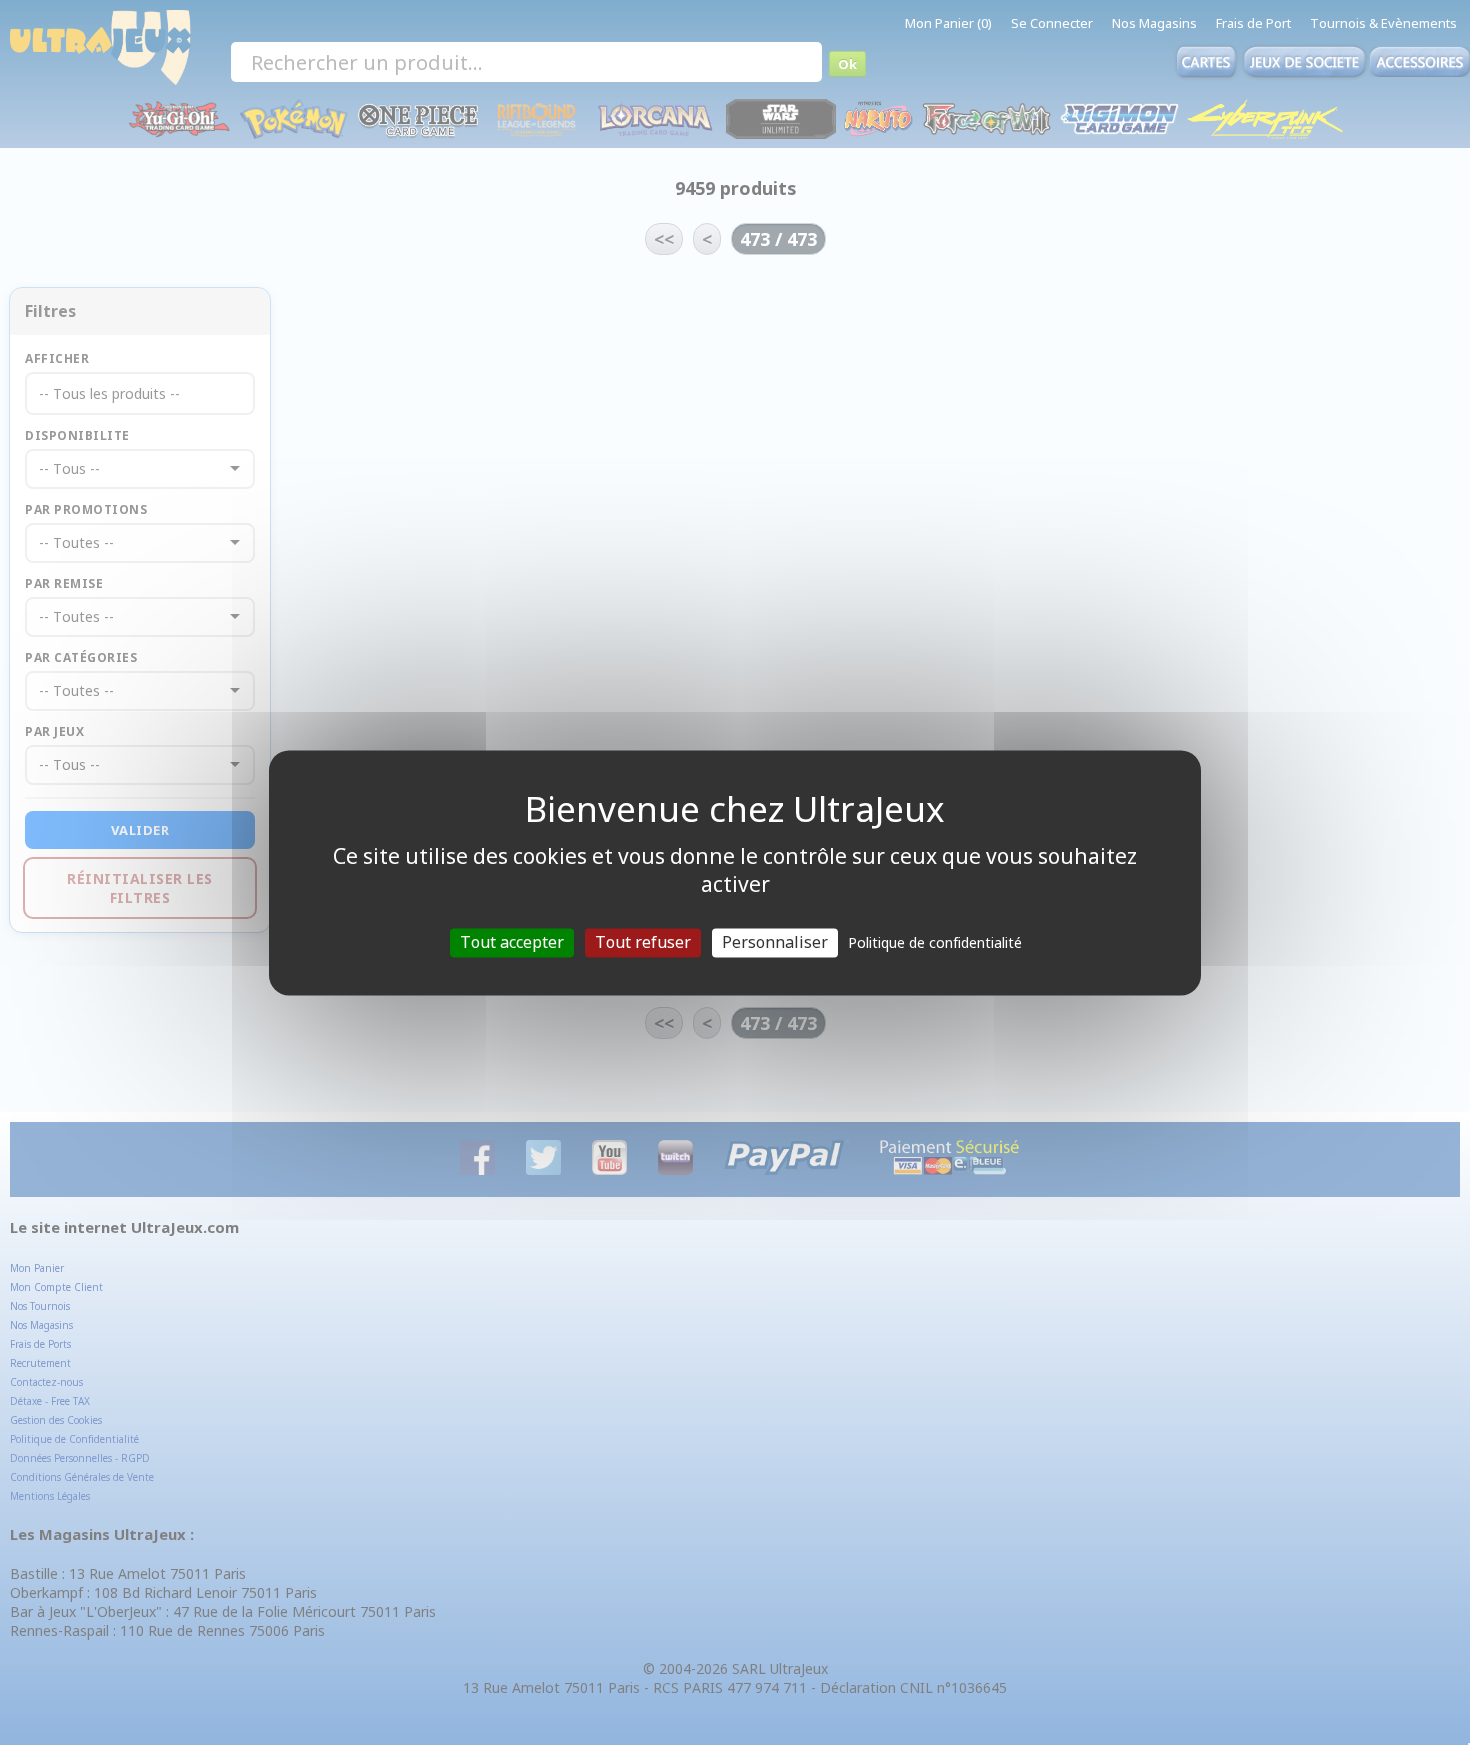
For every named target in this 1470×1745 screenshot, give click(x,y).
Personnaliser (775, 942)
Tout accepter (512, 942)
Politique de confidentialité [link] (935, 942)
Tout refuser (643, 942)
